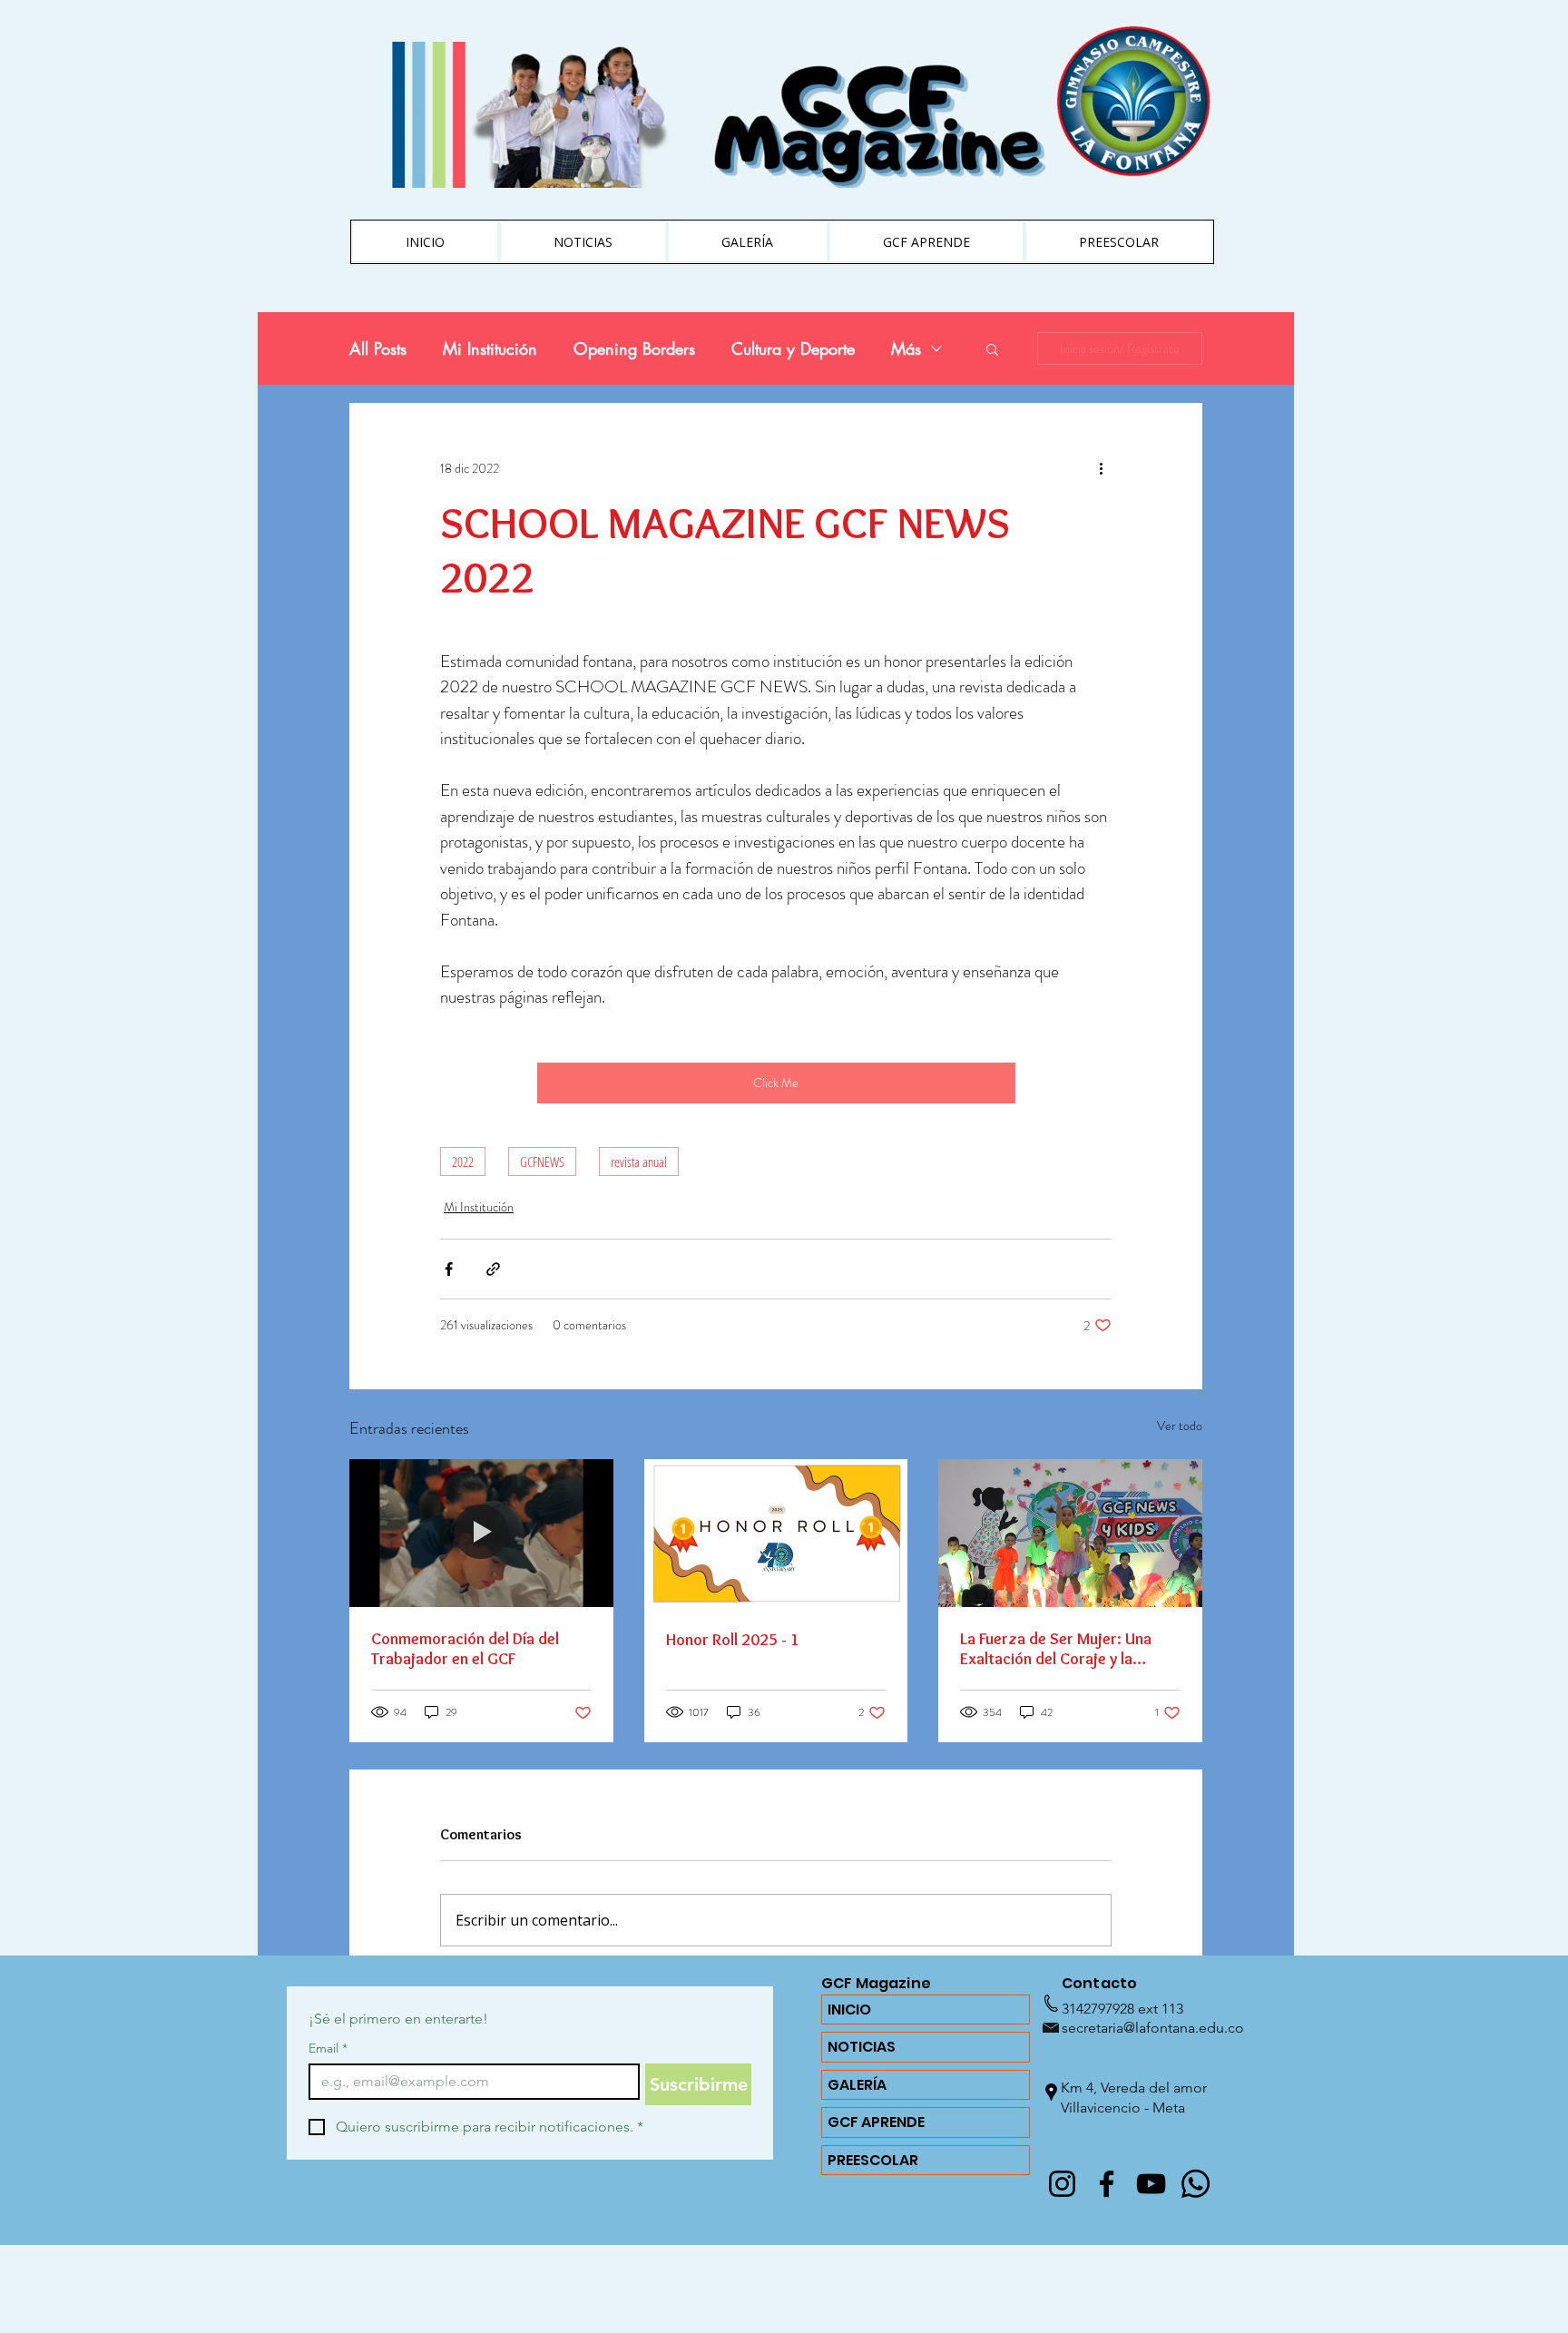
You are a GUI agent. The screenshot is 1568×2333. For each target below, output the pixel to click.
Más (906, 348)
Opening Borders (634, 348)
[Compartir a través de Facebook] (449, 1269)
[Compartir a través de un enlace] (493, 1269)
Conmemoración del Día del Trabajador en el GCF (465, 1649)
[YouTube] (1151, 2184)
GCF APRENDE (876, 2122)
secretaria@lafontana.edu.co (1153, 2028)
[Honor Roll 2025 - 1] (776, 1534)
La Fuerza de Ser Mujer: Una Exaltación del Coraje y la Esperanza (1056, 1649)
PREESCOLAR (873, 2160)
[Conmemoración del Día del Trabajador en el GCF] (481, 1533)
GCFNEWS (542, 1162)
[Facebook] (1107, 2184)
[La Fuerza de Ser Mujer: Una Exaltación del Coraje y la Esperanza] (1070, 1533)
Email (328, 2049)
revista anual (639, 1162)
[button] (992, 348)
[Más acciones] (1101, 468)
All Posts (378, 348)
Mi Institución (490, 348)
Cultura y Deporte (793, 348)
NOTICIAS (862, 2047)
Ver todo (1180, 1426)
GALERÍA (857, 2085)
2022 (463, 1162)
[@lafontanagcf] (1062, 2184)
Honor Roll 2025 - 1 (733, 1640)
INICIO (849, 2010)
